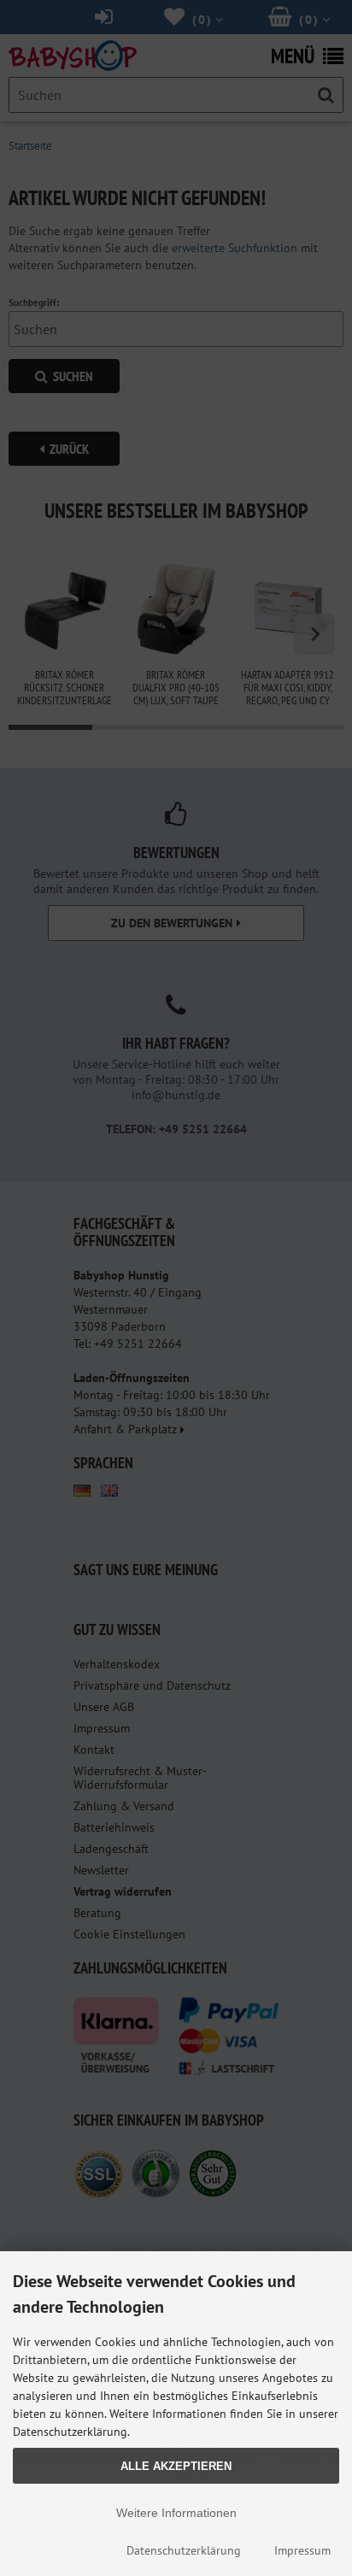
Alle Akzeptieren (176, 2466)
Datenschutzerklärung (184, 2550)
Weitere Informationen (176, 2513)
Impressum (302, 2550)
